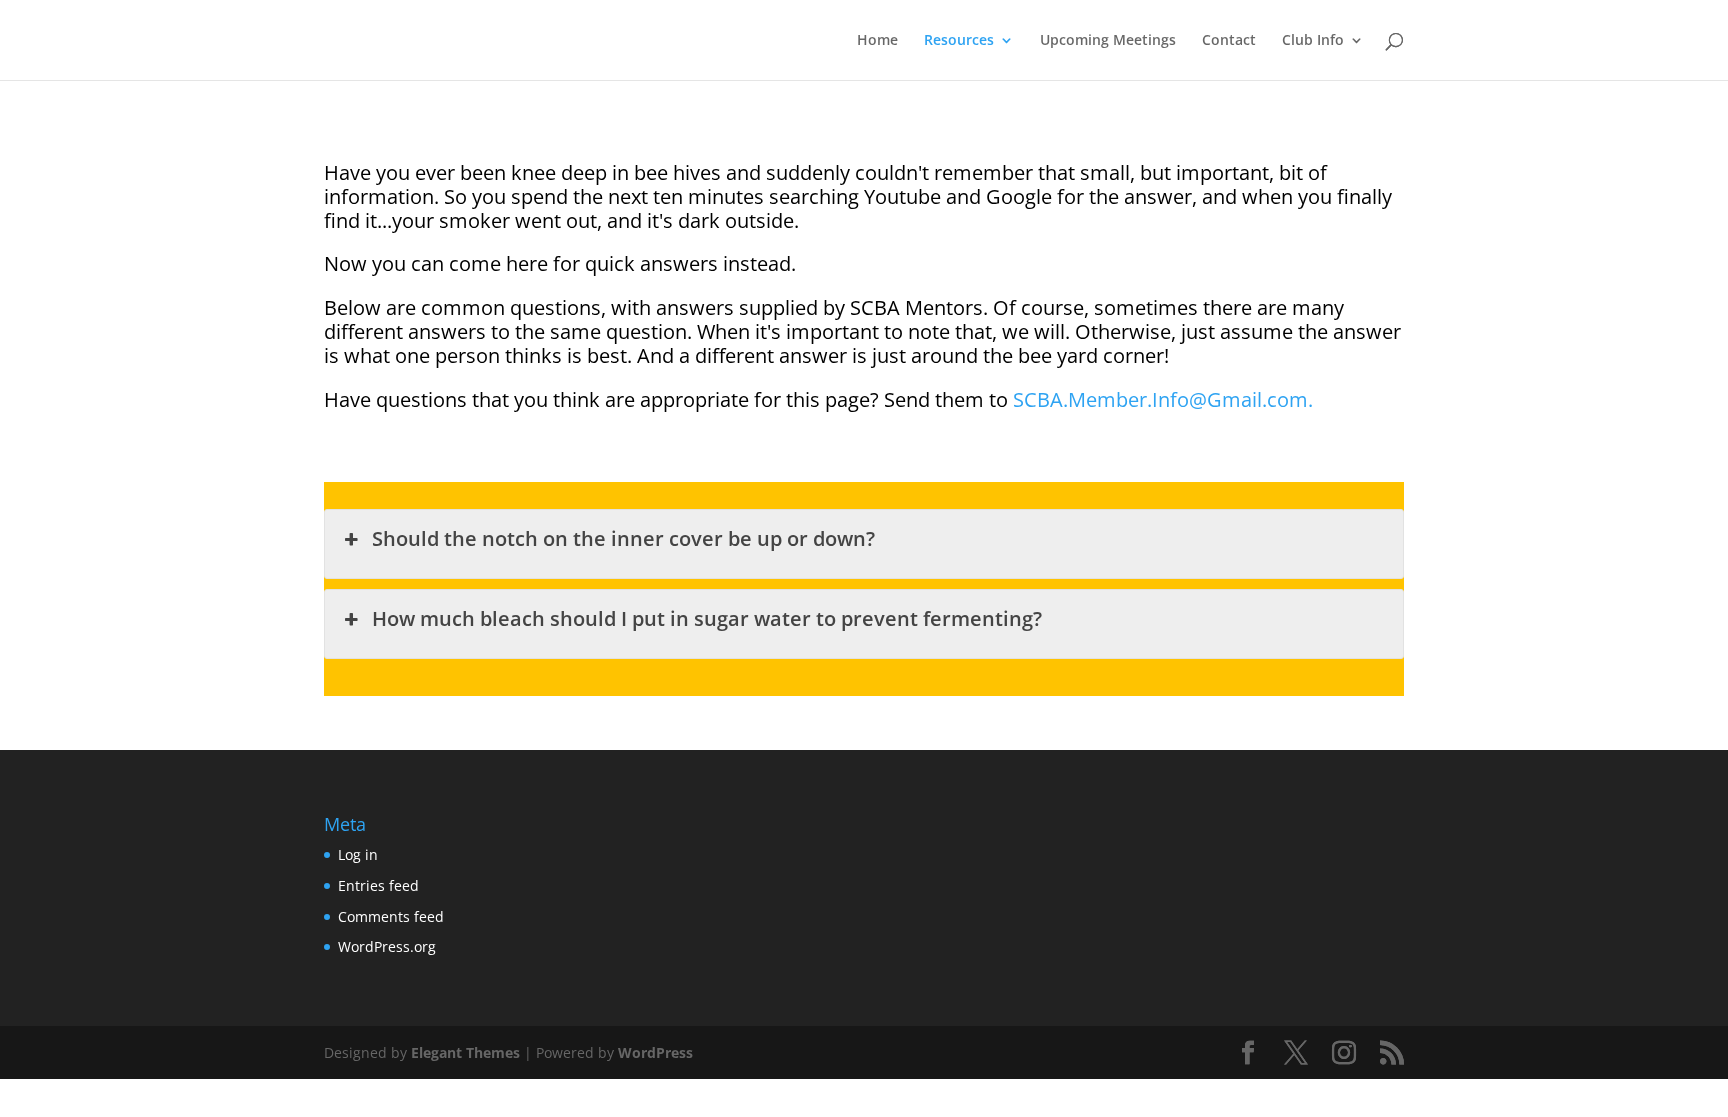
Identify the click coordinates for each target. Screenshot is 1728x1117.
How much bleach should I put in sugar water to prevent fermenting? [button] (707, 618)
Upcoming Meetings (1108, 41)
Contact (1229, 41)
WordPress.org (387, 946)
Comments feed (391, 916)
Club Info (1313, 41)
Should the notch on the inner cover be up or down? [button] (623, 538)
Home (877, 41)
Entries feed (378, 885)
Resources (959, 41)
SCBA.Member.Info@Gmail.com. (1163, 399)
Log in (358, 854)
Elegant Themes (465, 1052)
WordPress (655, 1052)
